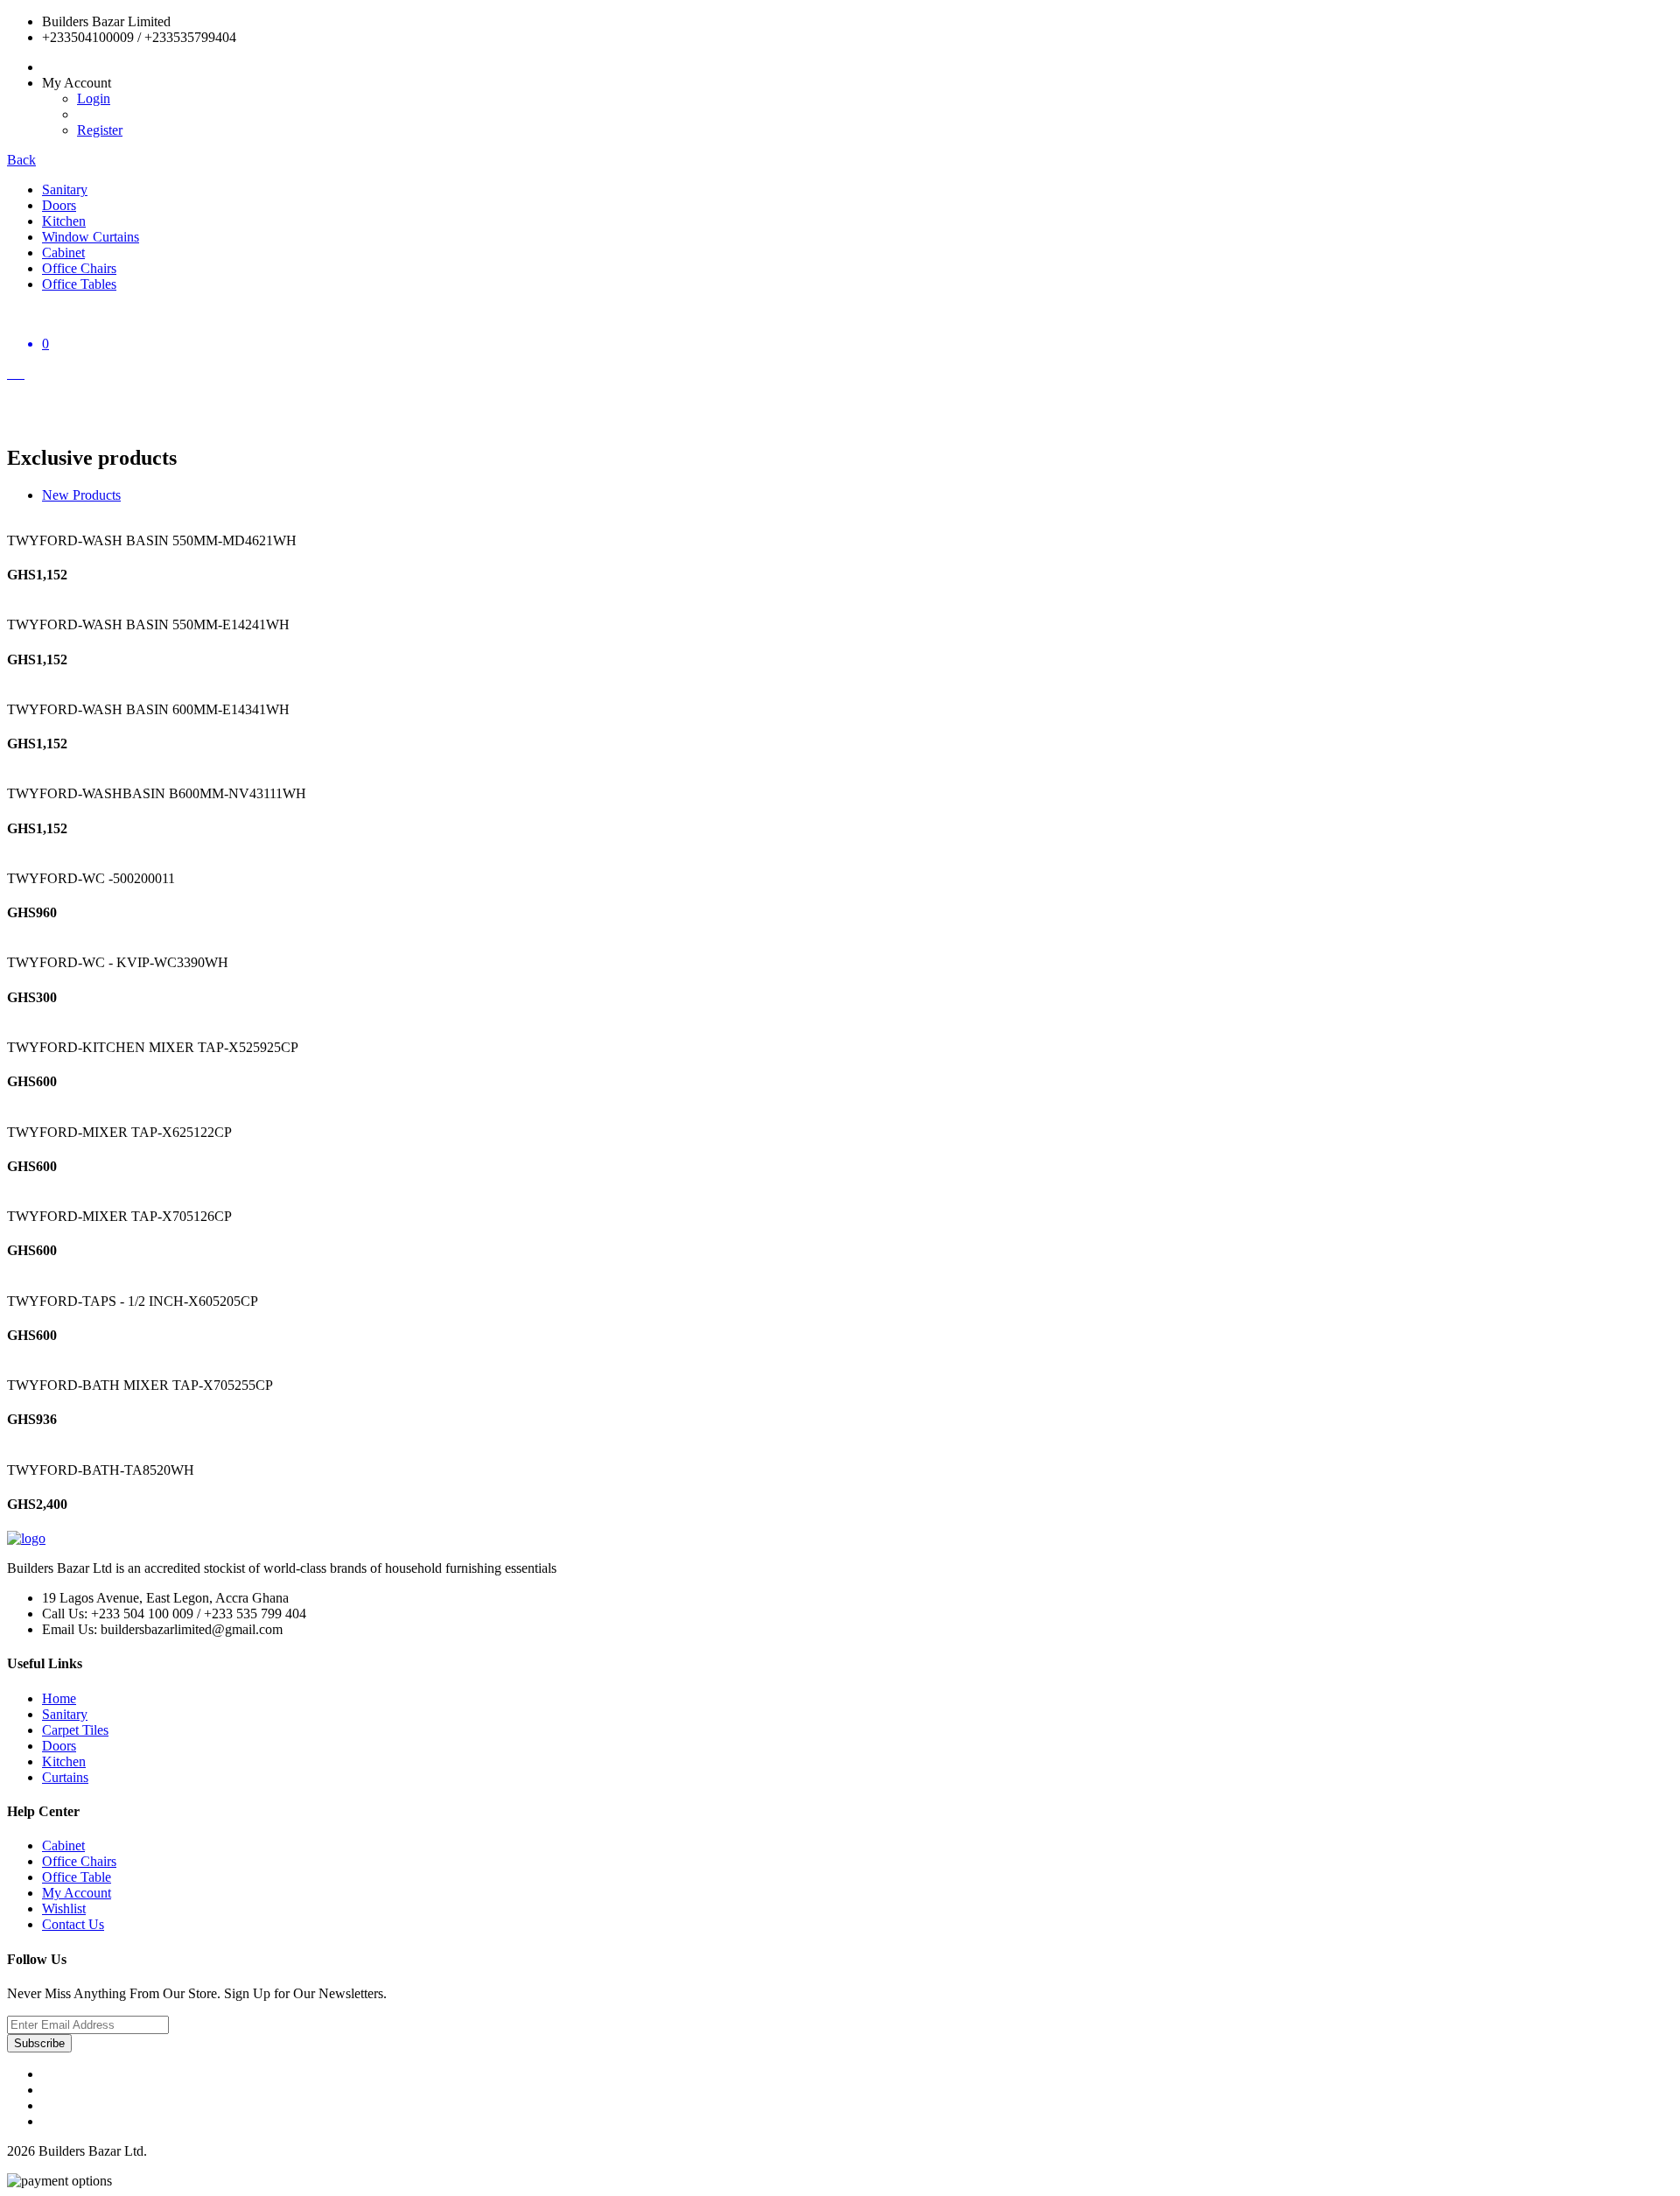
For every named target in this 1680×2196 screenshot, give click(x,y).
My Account (77, 1893)
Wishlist (64, 1908)
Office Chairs (79, 268)
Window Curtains (91, 237)
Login (94, 98)
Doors (59, 205)
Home (59, 1698)
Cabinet (63, 253)
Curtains (65, 1777)
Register (100, 130)
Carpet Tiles (75, 1730)
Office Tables (79, 284)
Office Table (77, 1877)
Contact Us (73, 1924)
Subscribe (39, 2043)
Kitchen (64, 221)
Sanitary (65, 189)
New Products (81, 495)
